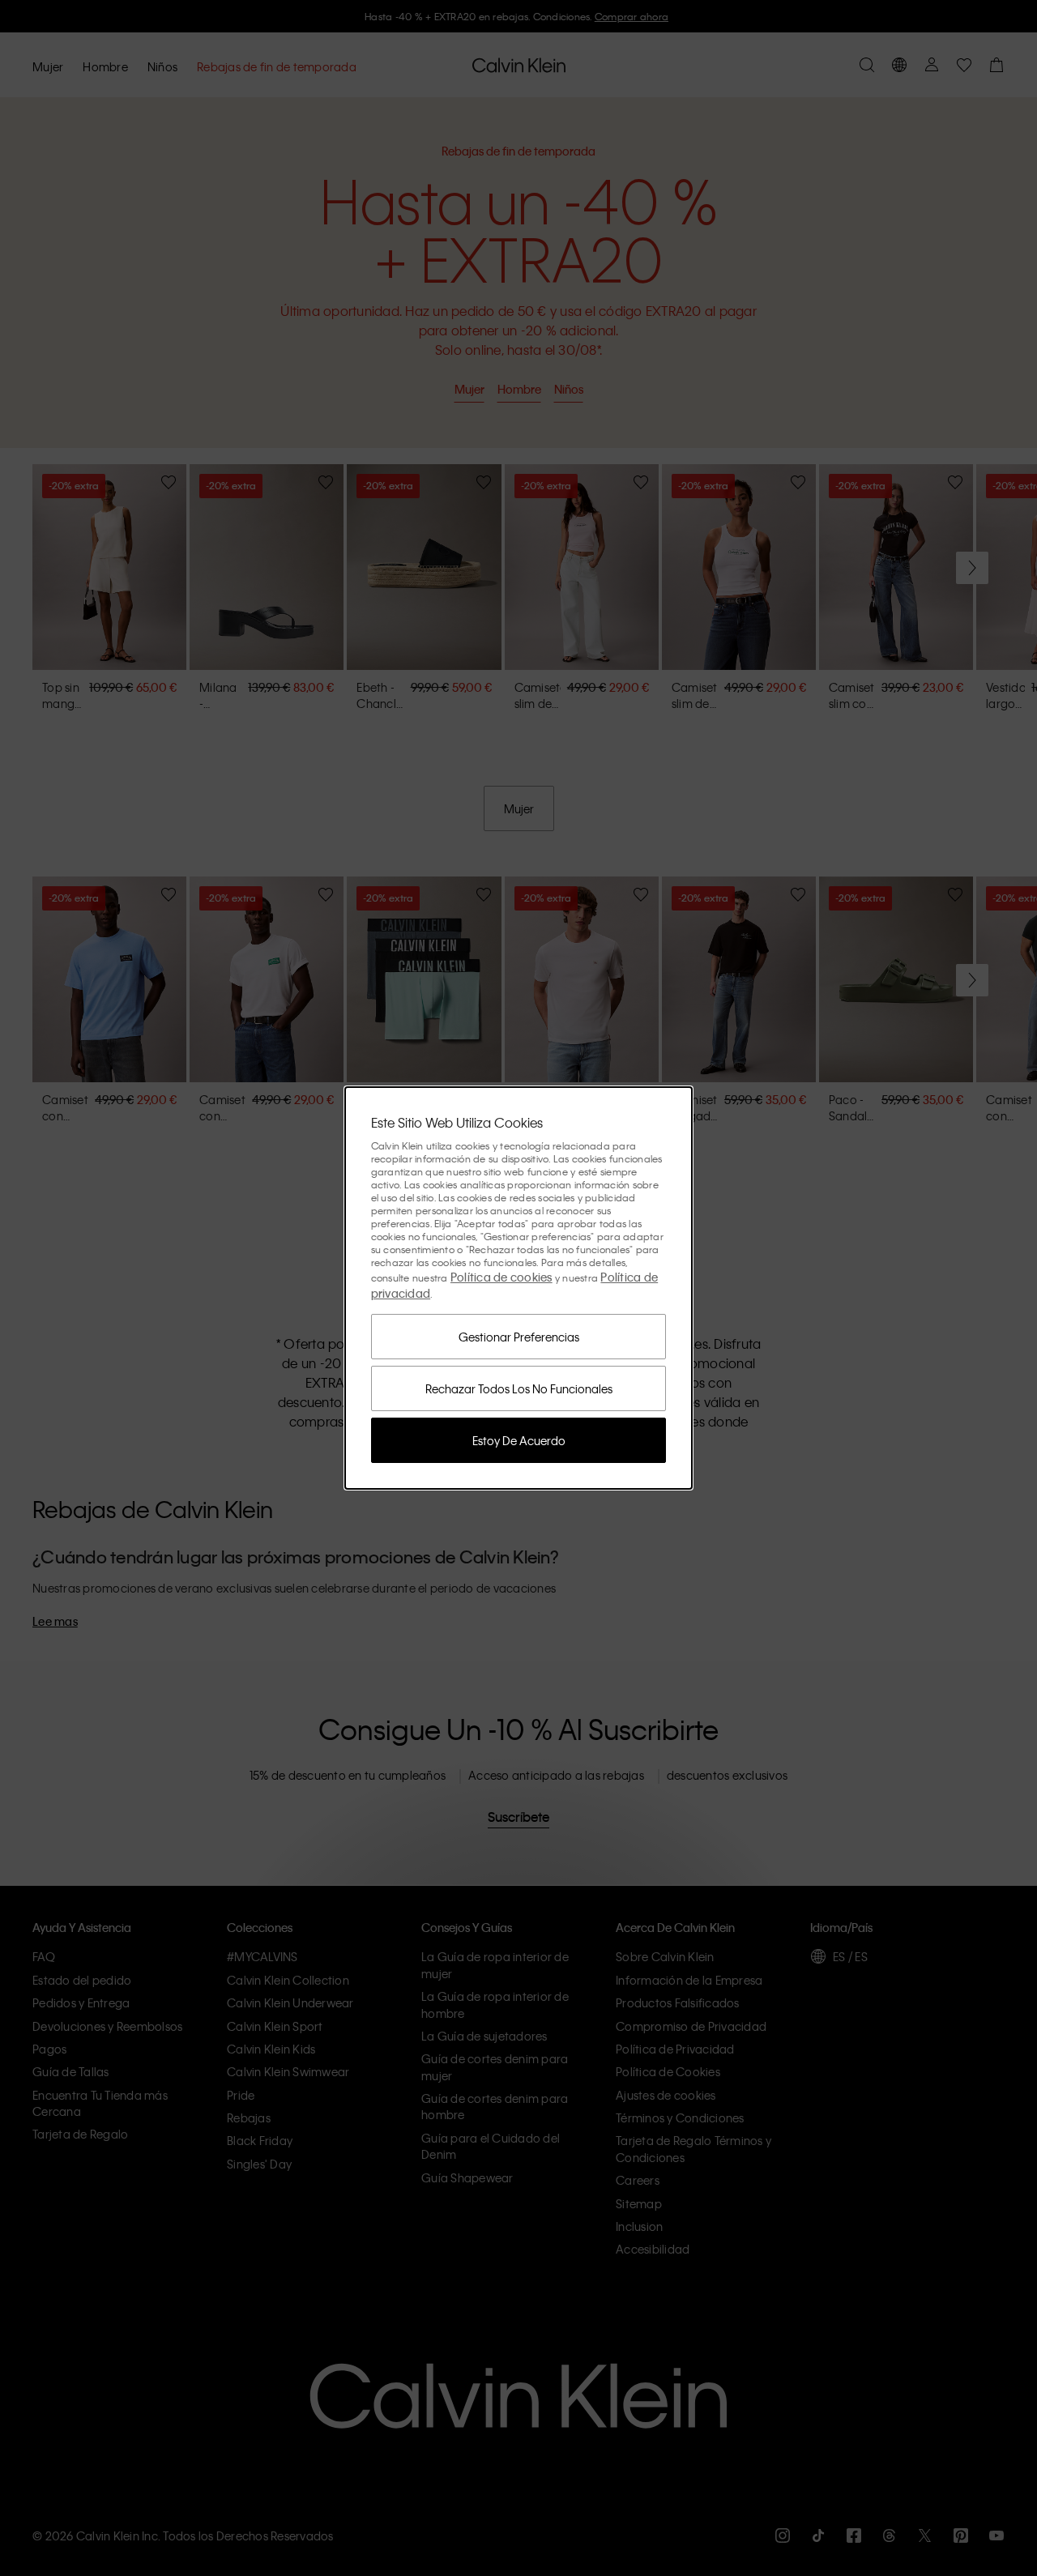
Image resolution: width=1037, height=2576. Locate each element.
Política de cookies (501, 1277)
